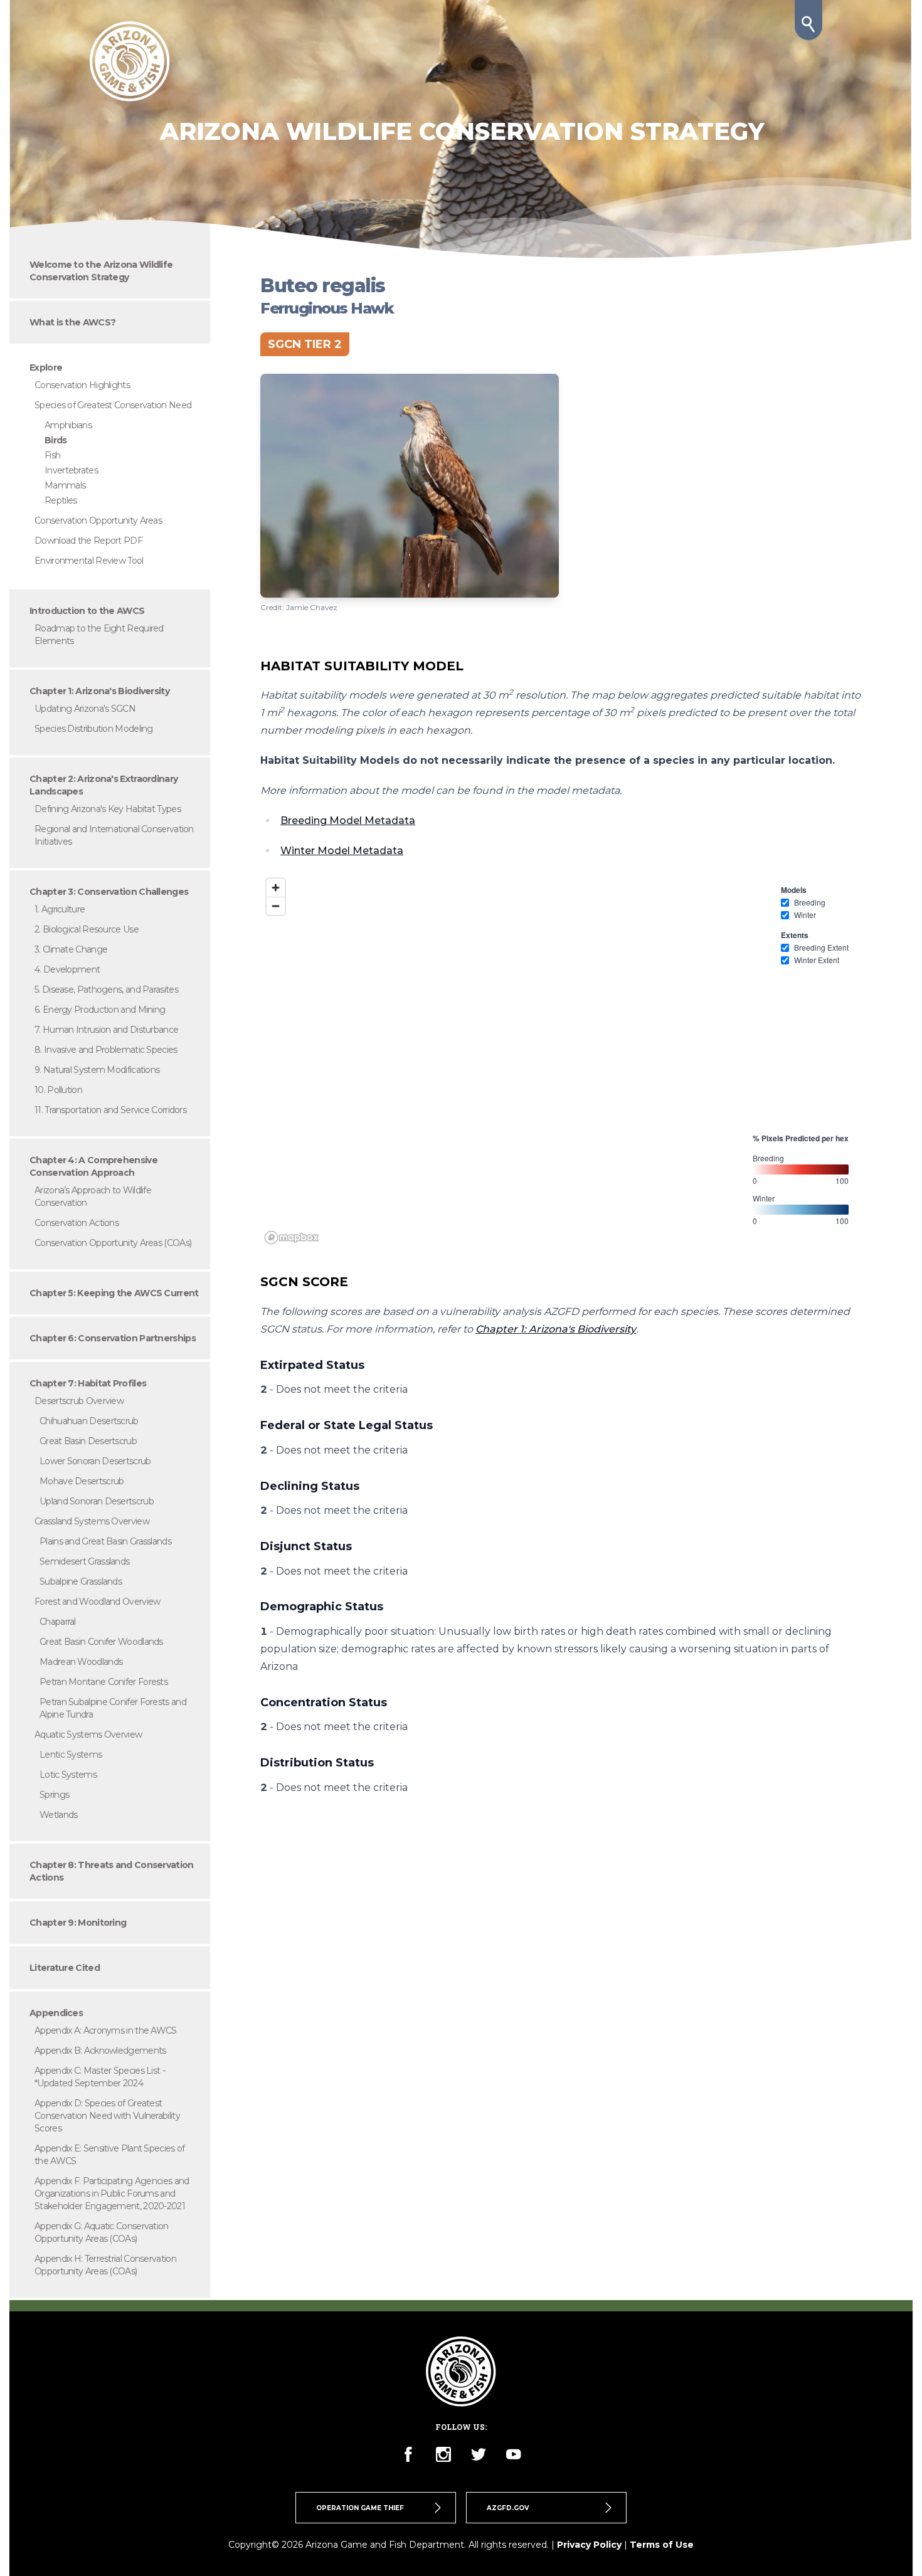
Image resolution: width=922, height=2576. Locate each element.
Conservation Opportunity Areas (98, 520)
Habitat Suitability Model (362, 666)
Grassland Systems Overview (92, 1521)
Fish (52, 455)
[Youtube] (514, 2454)
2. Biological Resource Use (87, 929)
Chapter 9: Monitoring (78, 1923)
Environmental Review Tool (89, 561)
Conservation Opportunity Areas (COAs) (113, 1243)
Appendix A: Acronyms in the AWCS (106, 2030)
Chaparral (58, 1622)
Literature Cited (65, 1968)
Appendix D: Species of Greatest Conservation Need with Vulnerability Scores (107, 2116)
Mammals (65, 485)
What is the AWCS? (72, 322)
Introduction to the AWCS (87, 611)
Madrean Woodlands (81, 1662)
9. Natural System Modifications (97, 1070)
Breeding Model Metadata (348, 821)
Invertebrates (71, 470)
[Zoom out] (276, 906)
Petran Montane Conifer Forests (103, 1682)
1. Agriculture (60, 909)
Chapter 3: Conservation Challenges (109, 892)
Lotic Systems (68, 1775)
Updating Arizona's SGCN (85, 709)
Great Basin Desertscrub (88, 1441)
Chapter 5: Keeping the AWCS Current (114, 1293)
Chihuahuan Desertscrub (89, 1421)
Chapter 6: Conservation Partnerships (113, 1338)
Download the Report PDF (88, 541)
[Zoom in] (276, 888)
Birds (56, 440)
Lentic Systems (71, 1755)
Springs (54, 1795)
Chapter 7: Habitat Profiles (88, 1383)
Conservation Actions (77, 1223)
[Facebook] (408, 2454)
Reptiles (61, 500)
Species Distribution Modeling (94, 729)
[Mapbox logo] (292, 1238)
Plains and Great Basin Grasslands (105, 1541)
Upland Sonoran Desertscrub (97, 1501)
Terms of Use (662, 2545)
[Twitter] (479, 2454)
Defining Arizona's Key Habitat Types (108, 809)
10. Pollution (58, 1090)
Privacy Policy (589, 2545)
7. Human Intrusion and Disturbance (106, 1030)
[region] (561, 1060)
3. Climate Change (71, 949)
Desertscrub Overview (79, 1401)
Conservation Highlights (82, 385)
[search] (808, 20)
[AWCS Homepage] (130, 61)
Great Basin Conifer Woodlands (101, 1642)
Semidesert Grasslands (84, 1561)
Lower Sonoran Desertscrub (95, 1461)
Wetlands (58, 1815)
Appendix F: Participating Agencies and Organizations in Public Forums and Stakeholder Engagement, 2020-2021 (112, 2193)
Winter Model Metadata (342, 851)
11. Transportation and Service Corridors (110, 1110)
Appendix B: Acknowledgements (100, 2051)
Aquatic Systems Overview (88, 1734)
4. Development (67, 969)
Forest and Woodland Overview (97, 1602)
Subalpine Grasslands (81, 1581)
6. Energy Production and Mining (100, 1010)
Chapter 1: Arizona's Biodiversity (99, 691)
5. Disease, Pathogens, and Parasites (106, 990)
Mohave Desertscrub (82, 1481)
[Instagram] (443, 2454)
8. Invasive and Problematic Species (106, 1050)
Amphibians (68, 425)
